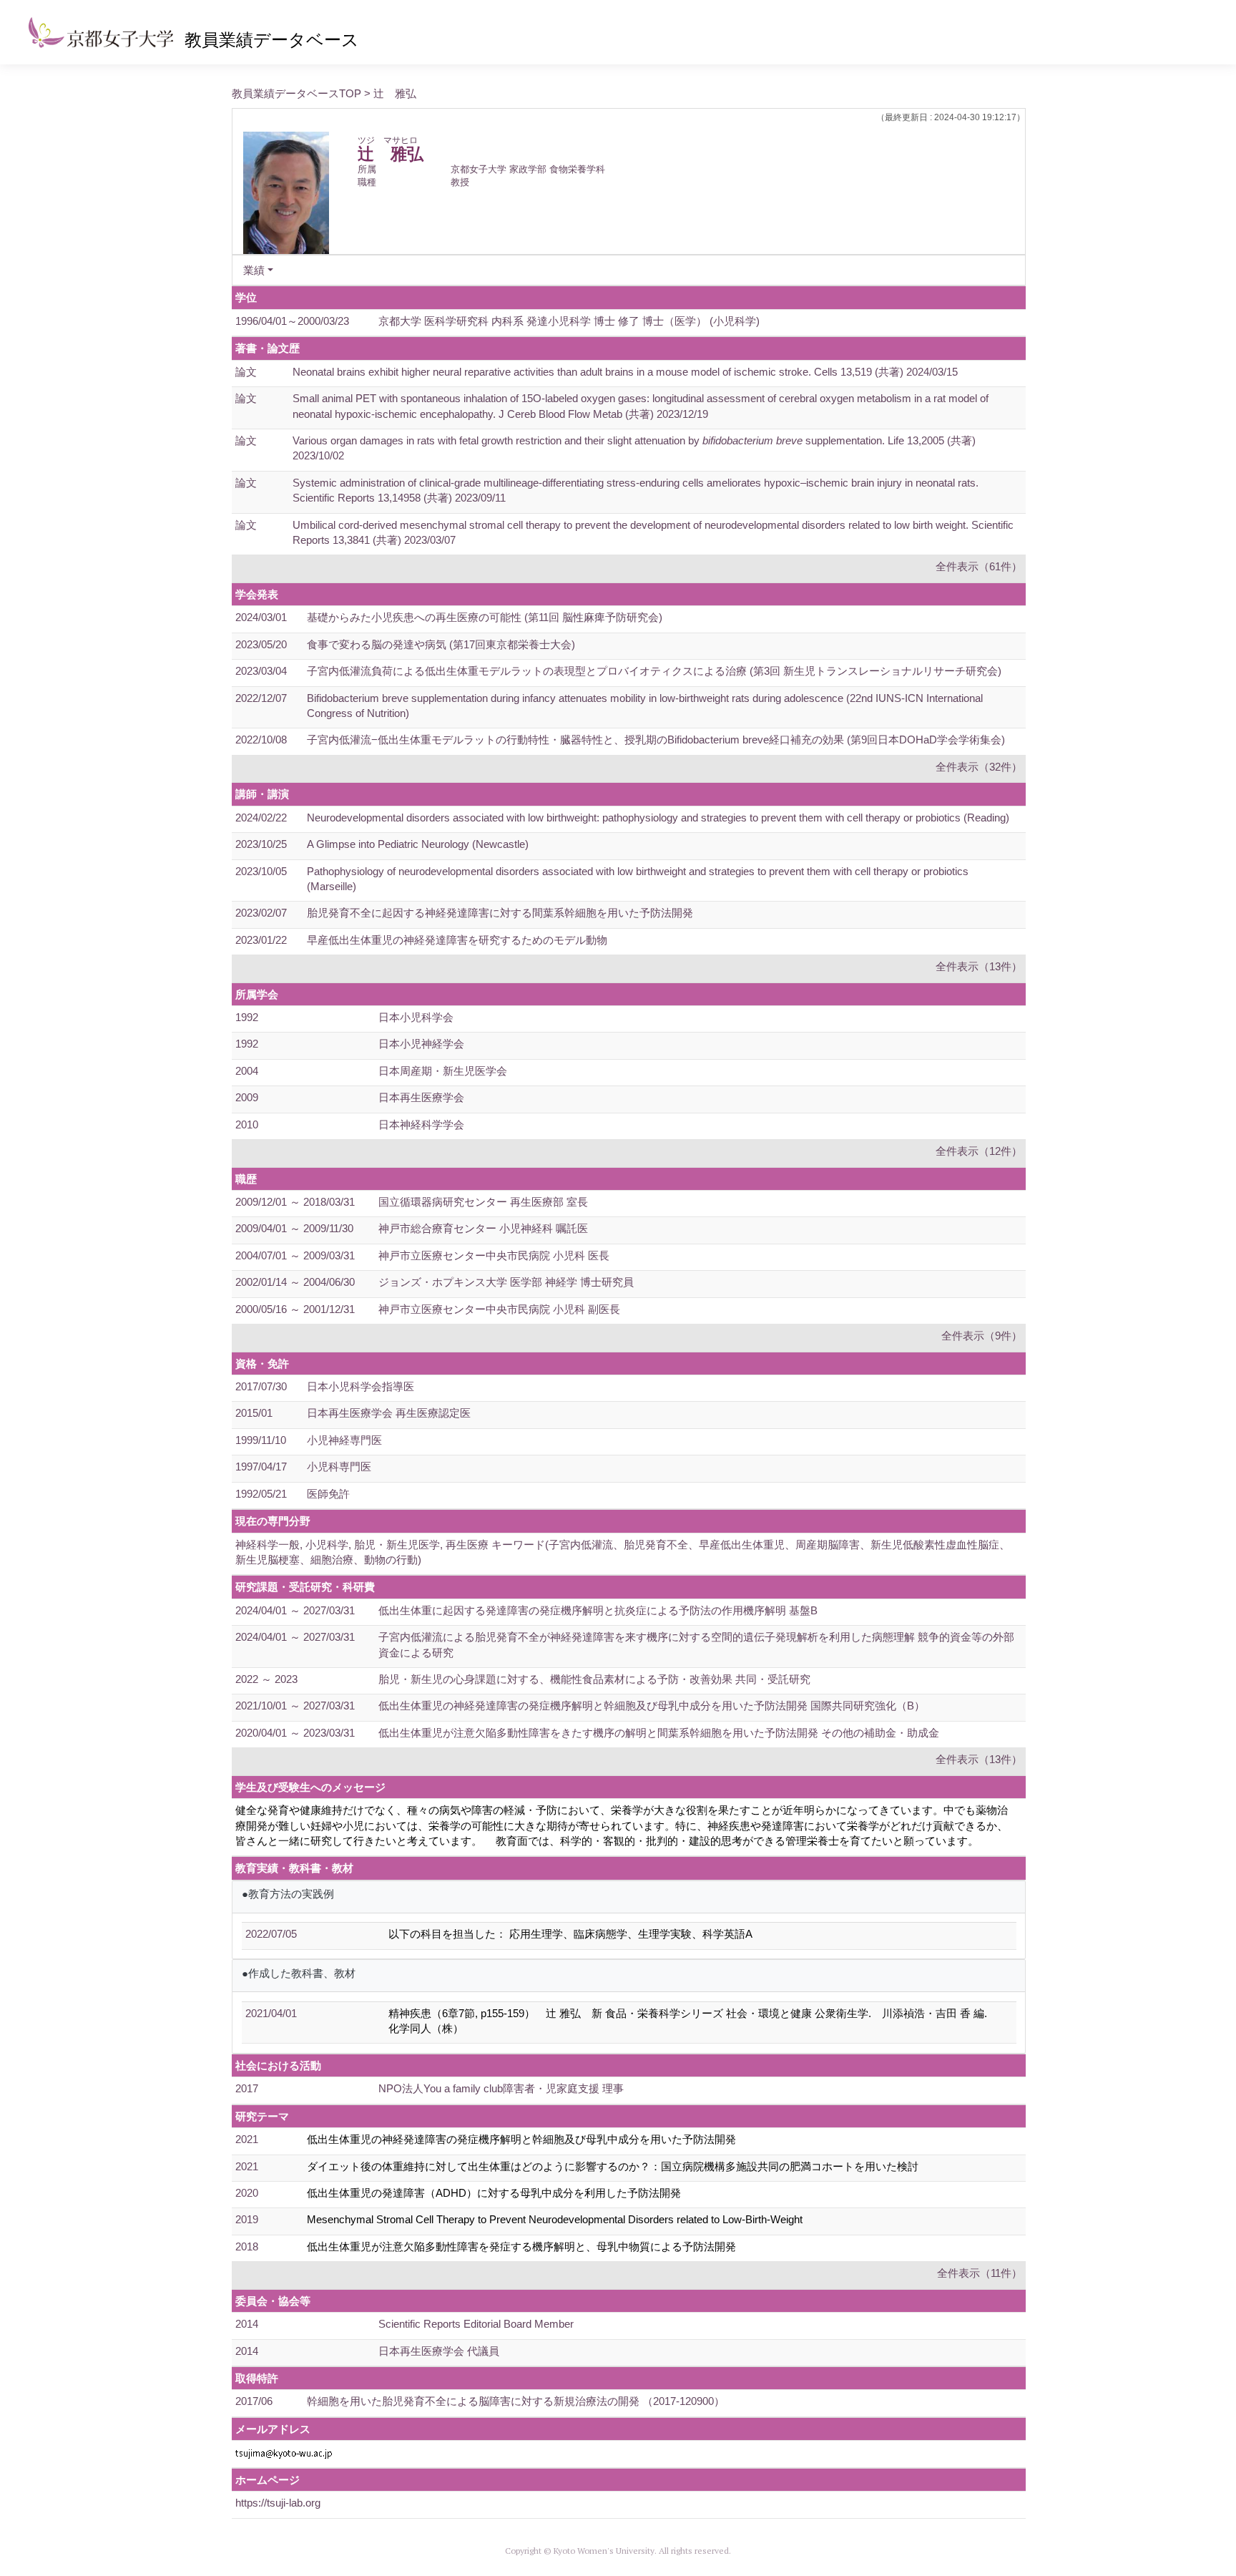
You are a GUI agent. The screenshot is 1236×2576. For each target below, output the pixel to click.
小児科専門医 (339, 1467)
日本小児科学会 (416, 1017)
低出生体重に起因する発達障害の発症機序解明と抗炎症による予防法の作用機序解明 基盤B (598, 1610)
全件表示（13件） (979, 966)
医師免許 (328, 1494)
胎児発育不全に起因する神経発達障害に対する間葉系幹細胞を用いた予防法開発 (500, 913)
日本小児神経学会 (421, 1044)
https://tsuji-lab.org (278, 2503)
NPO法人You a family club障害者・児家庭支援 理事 (501, 2088)
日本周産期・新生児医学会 (443, 1071)
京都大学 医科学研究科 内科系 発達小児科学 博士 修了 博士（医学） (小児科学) (569, 321)
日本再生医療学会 (421, 1097)
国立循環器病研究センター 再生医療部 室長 (483, 1202)
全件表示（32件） (979, 767)
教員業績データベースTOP (296, 93)
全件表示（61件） (979, 566)
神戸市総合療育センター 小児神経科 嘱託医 (483, 1228)
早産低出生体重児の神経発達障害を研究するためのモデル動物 (457, 940)
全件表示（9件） (982, 1336)
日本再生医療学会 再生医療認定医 (389, 1413)
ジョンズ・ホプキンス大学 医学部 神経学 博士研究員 (506, 1282)
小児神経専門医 (344, 1440)
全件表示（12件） (979, 1151)
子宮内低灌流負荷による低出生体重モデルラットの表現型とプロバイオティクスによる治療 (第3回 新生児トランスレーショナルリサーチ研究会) (654, 671)
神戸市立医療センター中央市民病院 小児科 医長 (494, 1255)
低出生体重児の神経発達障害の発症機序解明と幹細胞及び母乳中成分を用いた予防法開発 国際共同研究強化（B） (652, 1706)
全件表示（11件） (980, 2273)
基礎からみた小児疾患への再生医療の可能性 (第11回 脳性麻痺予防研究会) (485, 617)
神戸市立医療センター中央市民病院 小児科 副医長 (499, 1309)
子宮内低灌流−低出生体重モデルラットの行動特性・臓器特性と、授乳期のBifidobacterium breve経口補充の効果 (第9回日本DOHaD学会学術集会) (656, 740)
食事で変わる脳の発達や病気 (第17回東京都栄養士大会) (441, 644)
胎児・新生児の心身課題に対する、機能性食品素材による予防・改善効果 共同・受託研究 (594, 1679)
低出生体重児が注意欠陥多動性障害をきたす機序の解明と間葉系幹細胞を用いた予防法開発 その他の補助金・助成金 (659, 1733)
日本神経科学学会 (421, 1124)
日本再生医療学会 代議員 (439, 2351)
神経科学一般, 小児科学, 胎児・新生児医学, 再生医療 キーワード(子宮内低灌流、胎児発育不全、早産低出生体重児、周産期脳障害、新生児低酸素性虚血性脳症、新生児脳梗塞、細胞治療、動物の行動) (623, 1552)
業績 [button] (254, 270)
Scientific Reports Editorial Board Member (476, 2324)
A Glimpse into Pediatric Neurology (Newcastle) (418, 844)
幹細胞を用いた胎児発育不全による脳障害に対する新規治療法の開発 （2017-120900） (516, 2401)
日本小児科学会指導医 (360, 1386)
